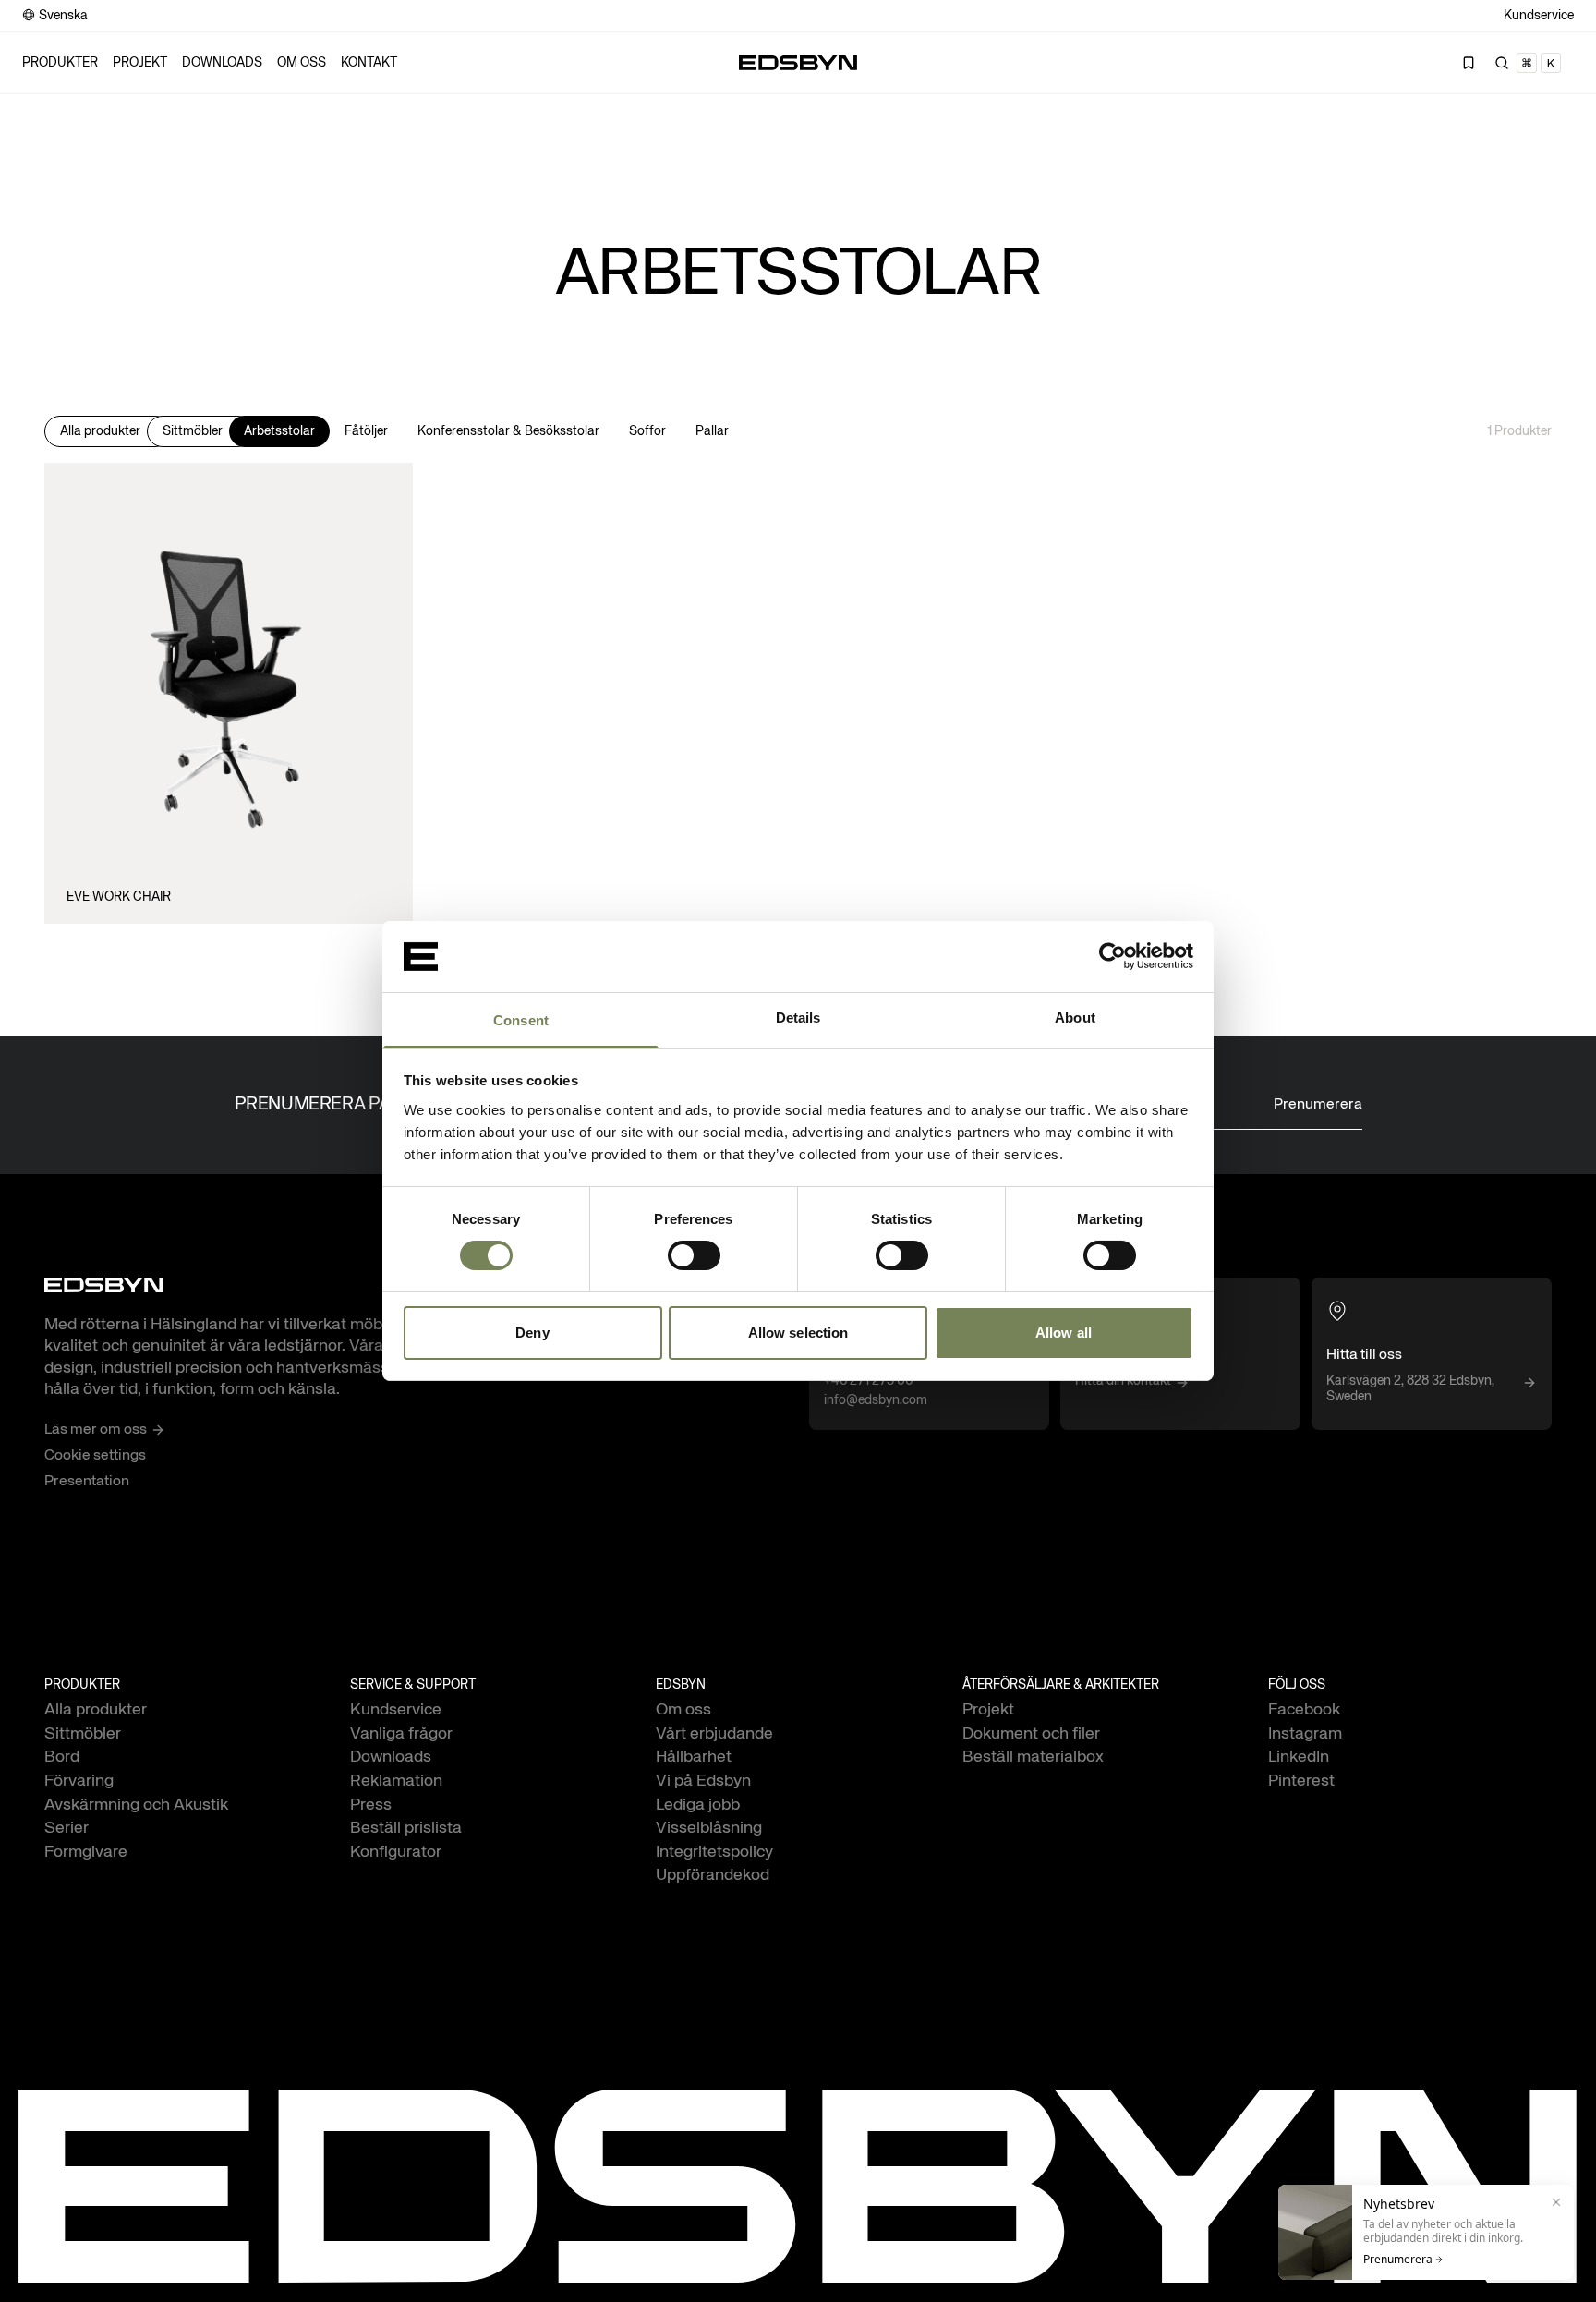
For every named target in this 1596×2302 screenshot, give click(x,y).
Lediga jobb (698, 1805)
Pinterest (1301, 1781)
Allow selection (798, 1333)
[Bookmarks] (1469, 63)
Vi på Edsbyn (703, 1781)
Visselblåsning (709, 1828)
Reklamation (396, 1781)
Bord (62, 1757)
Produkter (60, 63)
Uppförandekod (713, 1875)
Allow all (1064, 1333)
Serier (66, 1828)
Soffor (647, 431)
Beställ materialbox (1033, 1757)
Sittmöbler (193, 431)
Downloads (222, 63)
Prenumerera (1318, 1105)
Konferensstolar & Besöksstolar (508, 431)
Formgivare (86, 1852)
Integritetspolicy (714, 1852)
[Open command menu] (1529, 63)
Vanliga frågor (401, 1734)
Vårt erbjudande (714, 1734)
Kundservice (1539, 16)
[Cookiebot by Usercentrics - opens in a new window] (1112, 956)
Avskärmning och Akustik (136, 1805)
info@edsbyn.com (876, 1400)
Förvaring (79, 1781)
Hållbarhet (694, 1757)
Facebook (1304, 1710)
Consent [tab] (521, 1020)
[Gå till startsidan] (798, 63)
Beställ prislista (406, 1828)
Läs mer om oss (96, 1430)
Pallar (712, 431)
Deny (532, 1333)
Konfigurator (396, 1852)
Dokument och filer (1031, 1734)
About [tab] (1075, 1018)
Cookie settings (95, 1456)
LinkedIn (1299, 1757)
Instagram (1305, 1734)
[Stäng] (1556, 2202)
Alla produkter (100, 431)
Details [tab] (798, 1018)
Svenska (63, 16)
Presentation (87, 1482)
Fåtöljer (366, 431)
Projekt (140, 63)
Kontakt (369, 63)
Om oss (302, 63)
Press (371, 1805)
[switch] (694, 1255)
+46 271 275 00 (869, 1381)
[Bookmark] (383, 478)
